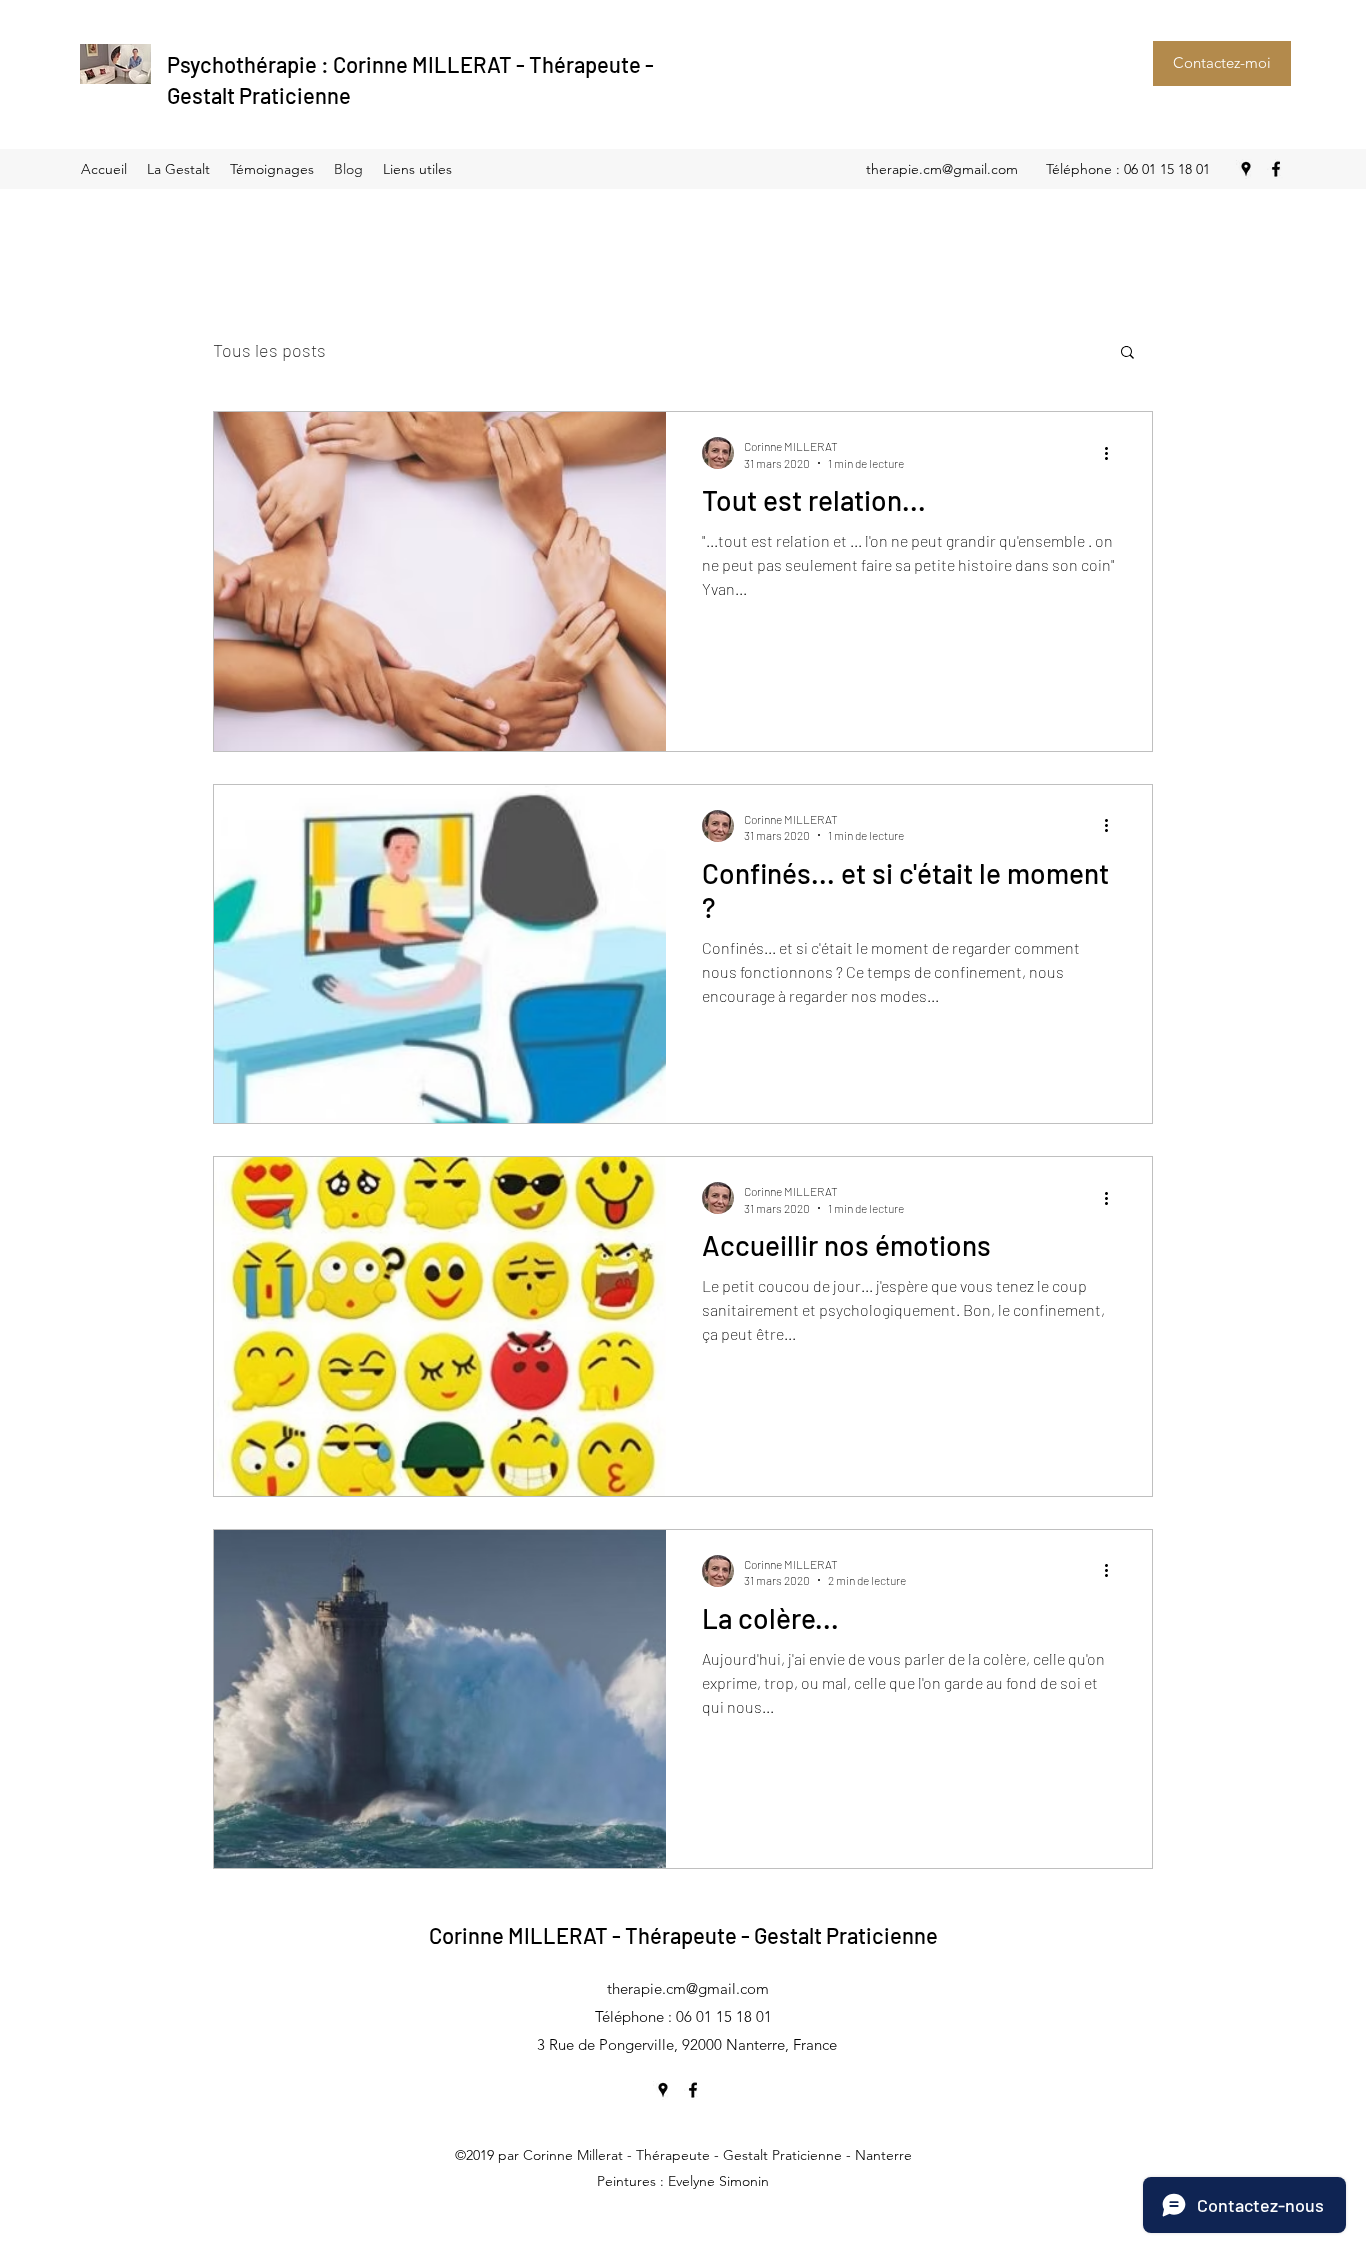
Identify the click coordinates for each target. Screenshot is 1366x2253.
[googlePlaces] (1246, 169)
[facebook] (1276, 169)
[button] (1127, 353)
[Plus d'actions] (1113, 453)
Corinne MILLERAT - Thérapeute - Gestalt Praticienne (683, 1935)
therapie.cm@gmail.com (942, 169)
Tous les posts (269, 350)
